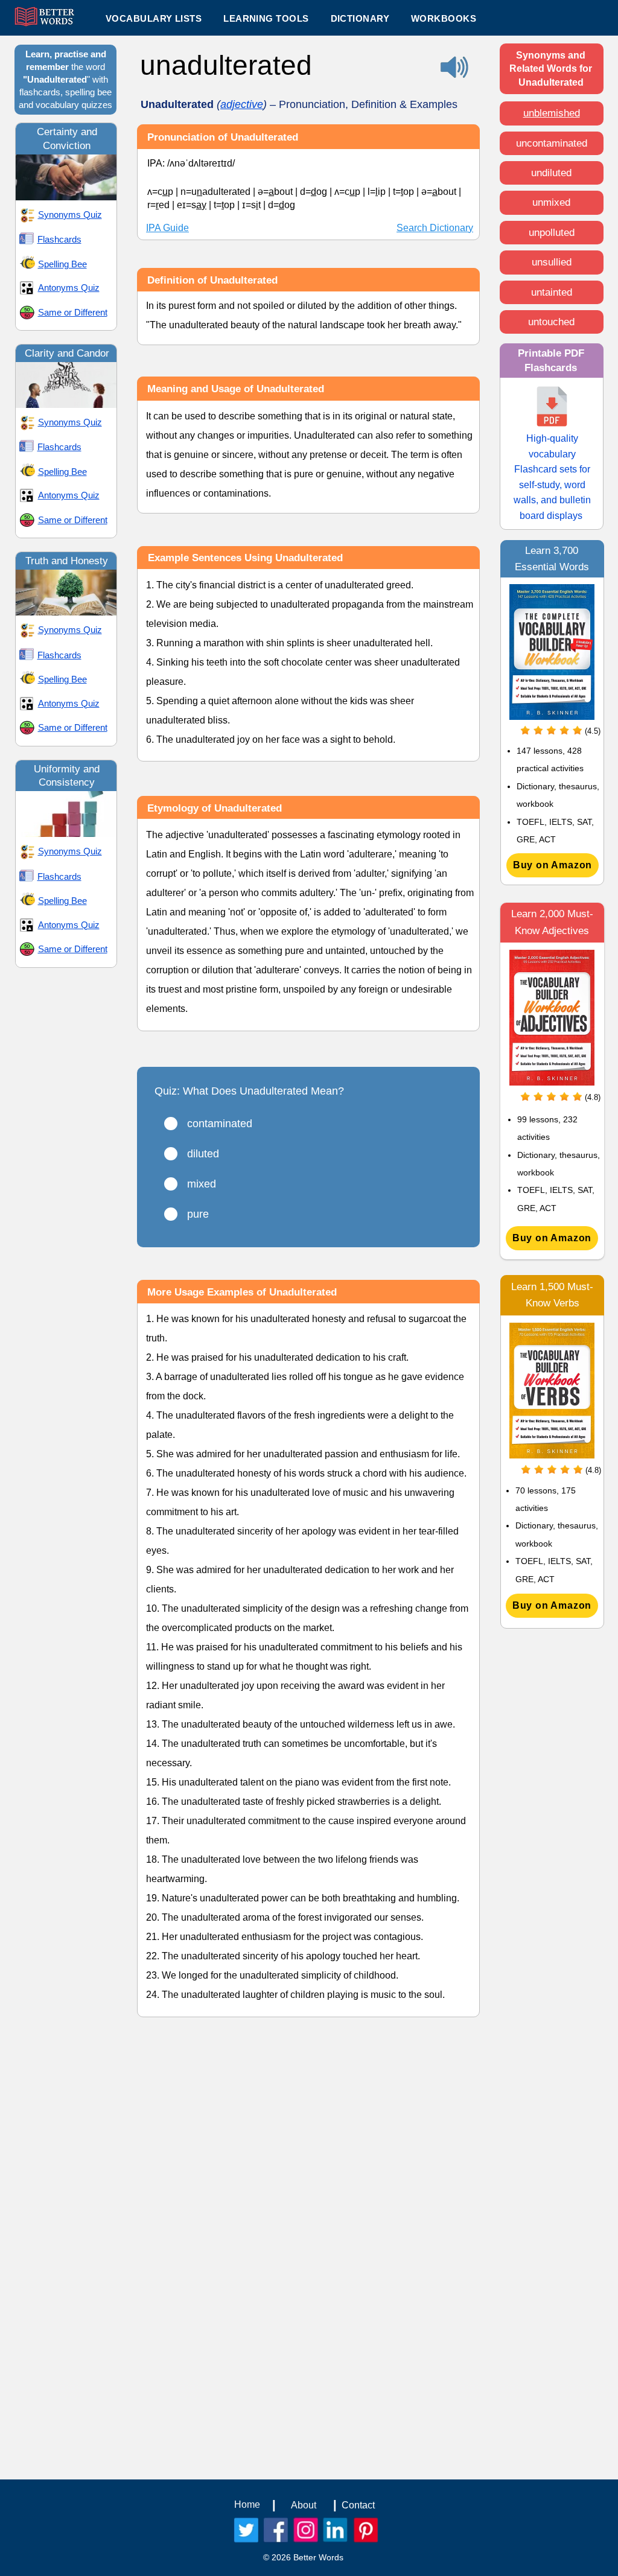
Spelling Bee (62, 264)
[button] (266, 18)
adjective (242, 104)
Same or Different (73, 312)
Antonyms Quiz (69, 288)
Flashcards (59, 239)
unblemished (552, 113)
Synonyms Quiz (70, 215)
